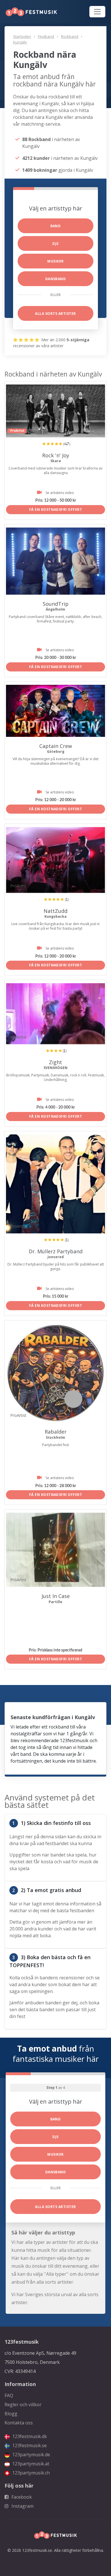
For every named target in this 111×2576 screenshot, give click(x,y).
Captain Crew (56, 746)
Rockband (70, 36)
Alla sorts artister (55, 314)
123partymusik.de (31, 2455)
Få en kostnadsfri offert (56, 509)
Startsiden (22, 36)
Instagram (22, 2506)
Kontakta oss (19, 2423)
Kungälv (20, 42)
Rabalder (56, 1432)
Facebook (21, 2497)
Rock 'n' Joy (56, 455)
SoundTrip (56, 604)
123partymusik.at (30, 2464)
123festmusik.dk (29, 2436)
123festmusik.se (29, 2445)
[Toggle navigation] (97, 12)
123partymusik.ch (30, 2473)
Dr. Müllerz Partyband (56, 1251)
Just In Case (56, 1596)
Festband (46, 36)
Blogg (11, 2414)
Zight (55, 1062)
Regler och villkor (23, 2405)
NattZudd (55, 911)
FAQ (9, 2395)
